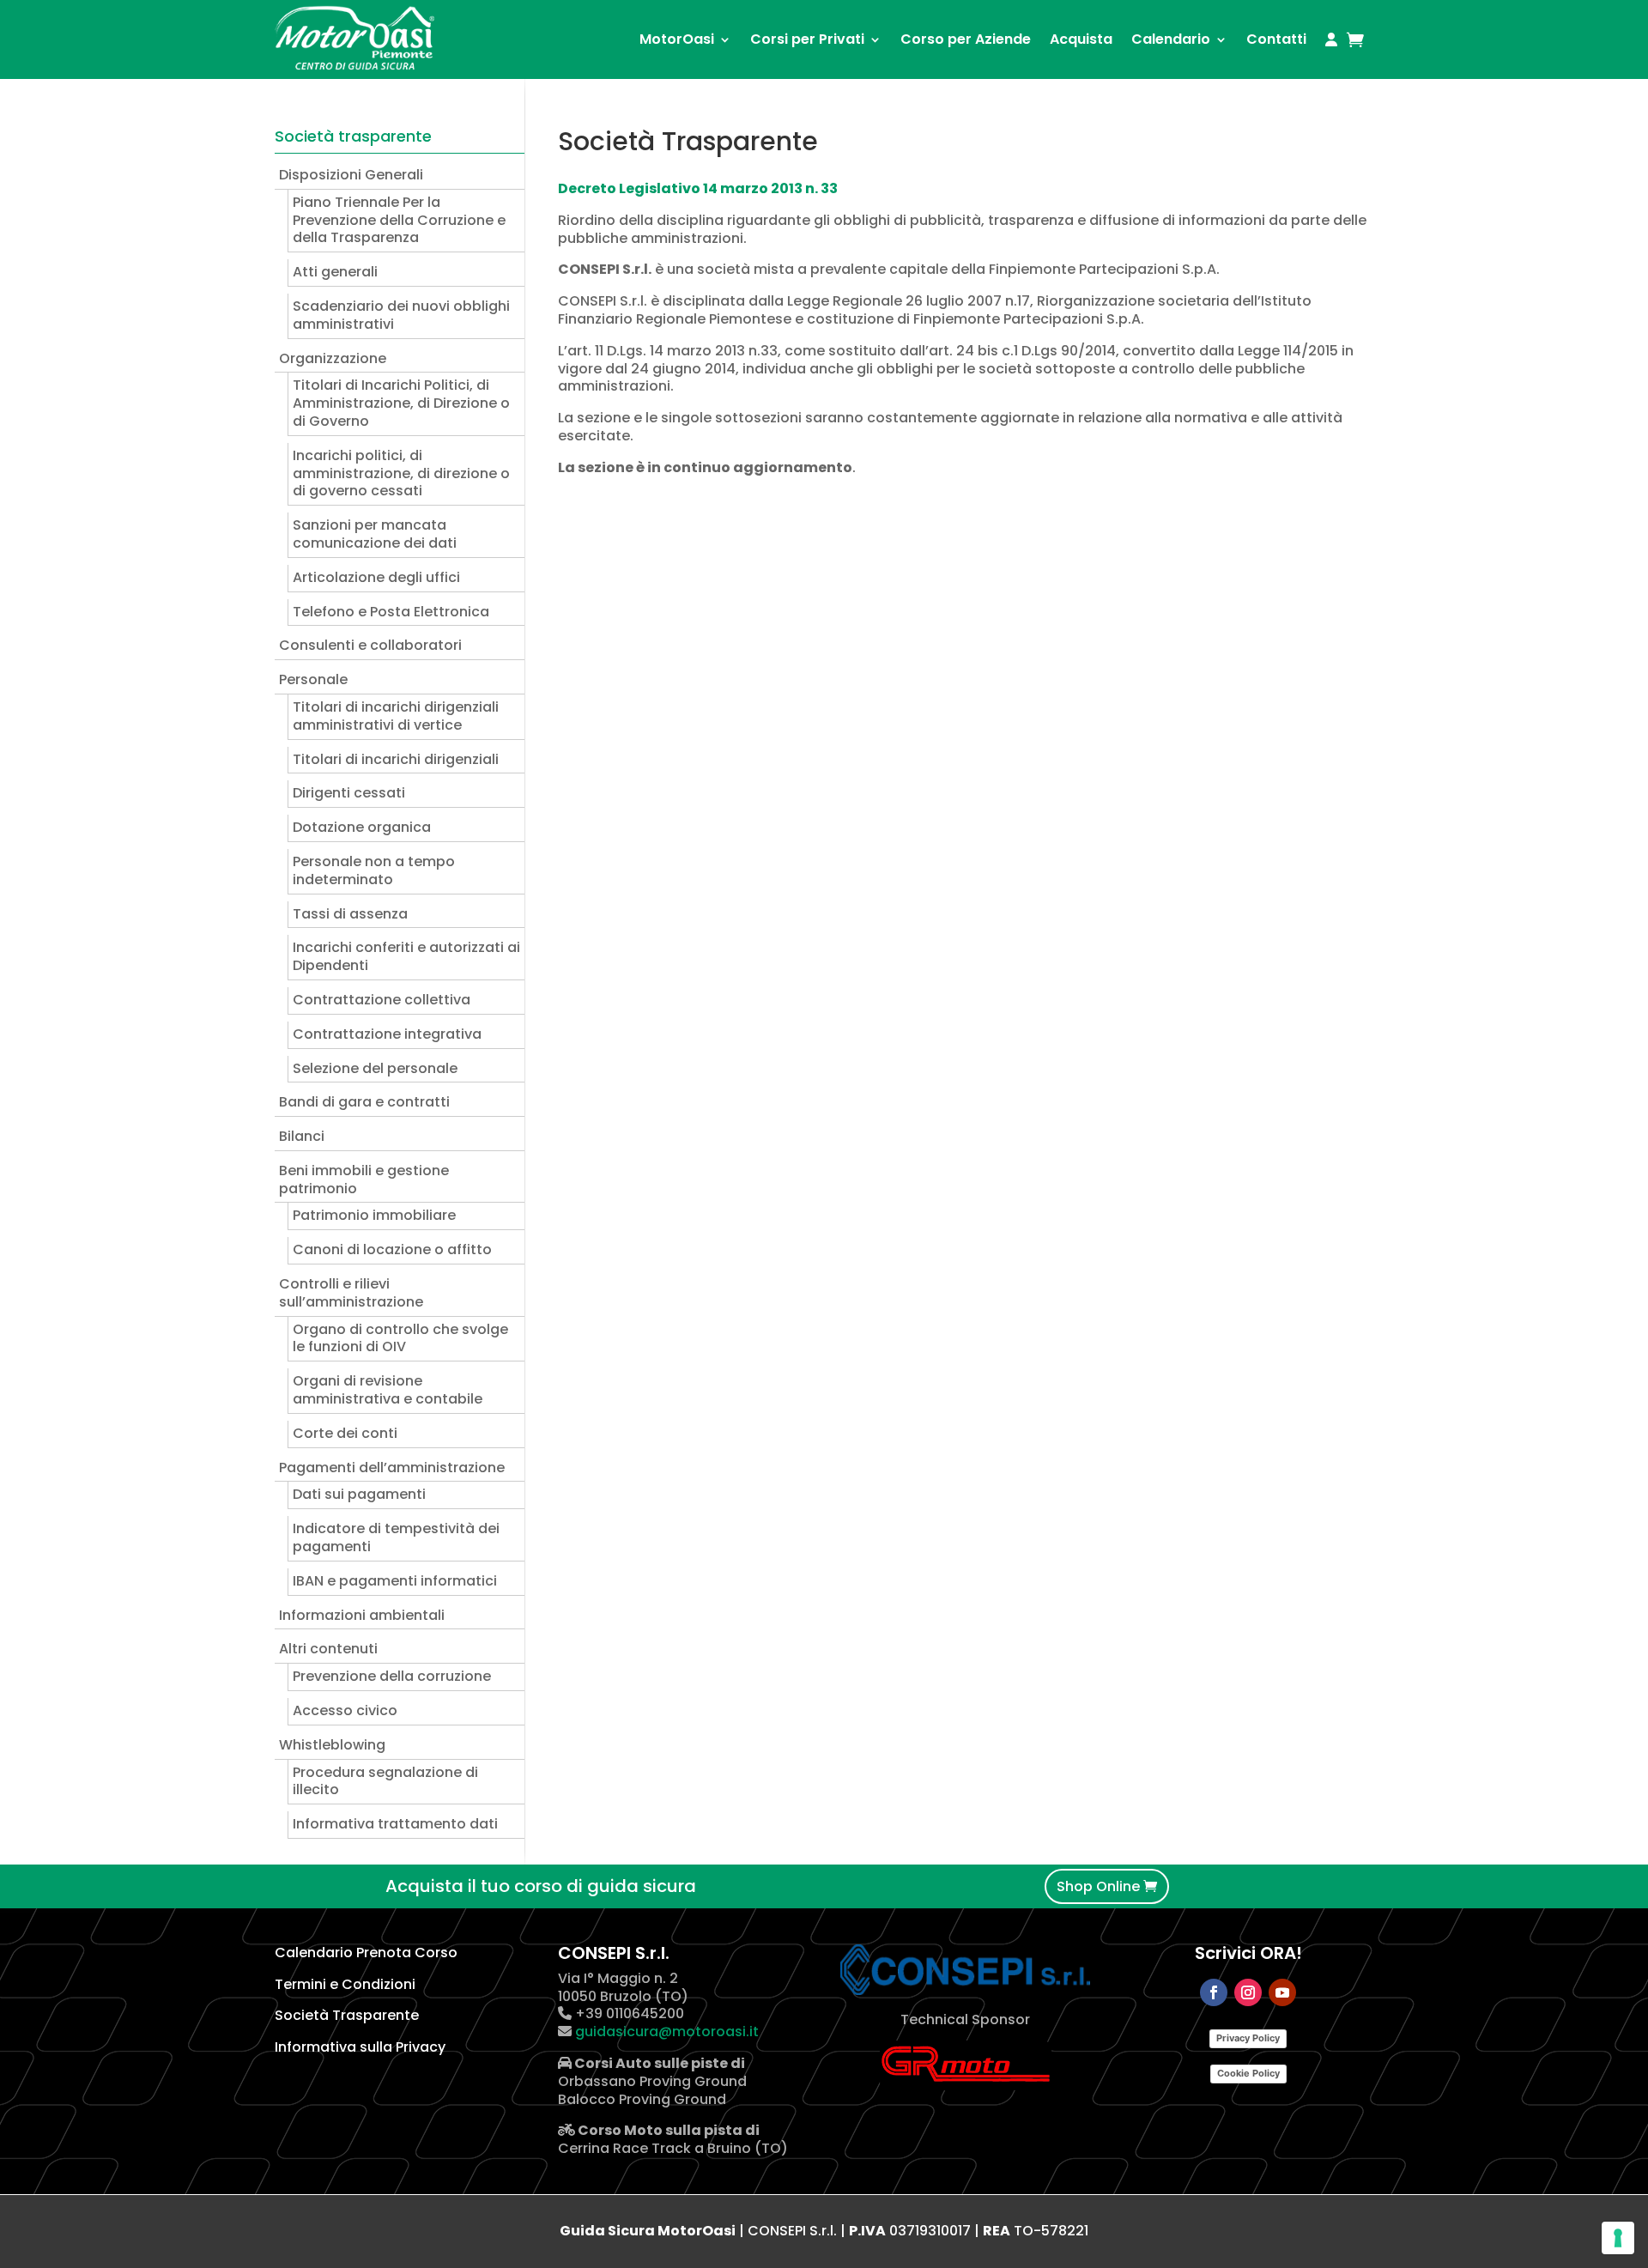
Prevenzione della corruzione (392, 1676)
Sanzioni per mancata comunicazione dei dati (375, 534)
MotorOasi (677, 39)
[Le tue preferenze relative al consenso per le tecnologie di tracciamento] (1618, 2238)
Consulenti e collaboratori (370, 645)
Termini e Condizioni (345, 1984)
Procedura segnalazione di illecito (385, 1781)
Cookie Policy (1248, 2073)
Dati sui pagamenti (359, 1494)
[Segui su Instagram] (1248, 1992)
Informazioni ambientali (362, 1615)
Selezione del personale (375, 1068)
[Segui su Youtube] (1282, 1992)
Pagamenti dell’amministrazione (392, 1468)
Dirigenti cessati (349, 793)
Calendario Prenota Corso (366, 1953)
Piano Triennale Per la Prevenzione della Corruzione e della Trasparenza (399, 220)
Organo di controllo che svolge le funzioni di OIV (400, 1338)
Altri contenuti (328, 1649)
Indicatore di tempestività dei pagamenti (396, 1537)
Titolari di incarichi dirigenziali (396, 759)
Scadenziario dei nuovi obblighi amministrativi (401, 315)
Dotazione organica (362, 827)
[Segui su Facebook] (1214, 1992)
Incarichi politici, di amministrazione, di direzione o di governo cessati (401, 473)
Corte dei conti (345, 1433)
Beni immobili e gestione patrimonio (364, 1179)
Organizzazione (333, 358)
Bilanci (302, 1136)
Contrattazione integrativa (387, 1034)
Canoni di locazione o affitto (392, 1249)
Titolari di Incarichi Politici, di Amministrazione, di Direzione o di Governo (401, 403)
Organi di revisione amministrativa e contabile (388, 1390)
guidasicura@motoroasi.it (665, 2031)
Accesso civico (345, 1710)
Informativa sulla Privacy (360, 2047)
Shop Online (1098, 1886)
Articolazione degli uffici (376, 577)
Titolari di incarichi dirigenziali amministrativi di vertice (396, 716)
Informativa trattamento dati (395, 1824)
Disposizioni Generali (351, 175)
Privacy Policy (1248, 2038)
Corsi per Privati (807, 39)
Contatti (1276, 39)
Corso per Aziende (966, 39)
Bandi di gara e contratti (364, 1102)
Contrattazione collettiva (382, 1000)
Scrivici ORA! (1248, 1953)
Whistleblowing (332, 1745)
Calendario (1171, 39)
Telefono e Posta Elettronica (391, 612)
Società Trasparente (347, 2015)
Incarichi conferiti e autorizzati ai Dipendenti (406, 956)
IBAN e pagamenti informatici (395, 1581)
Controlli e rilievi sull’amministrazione (351, 1293)
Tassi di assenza (350, 914)
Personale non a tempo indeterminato (374, 870)
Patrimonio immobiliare (374, 1215)
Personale (313, 679)
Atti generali (335, 272)
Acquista (1081, 39)
